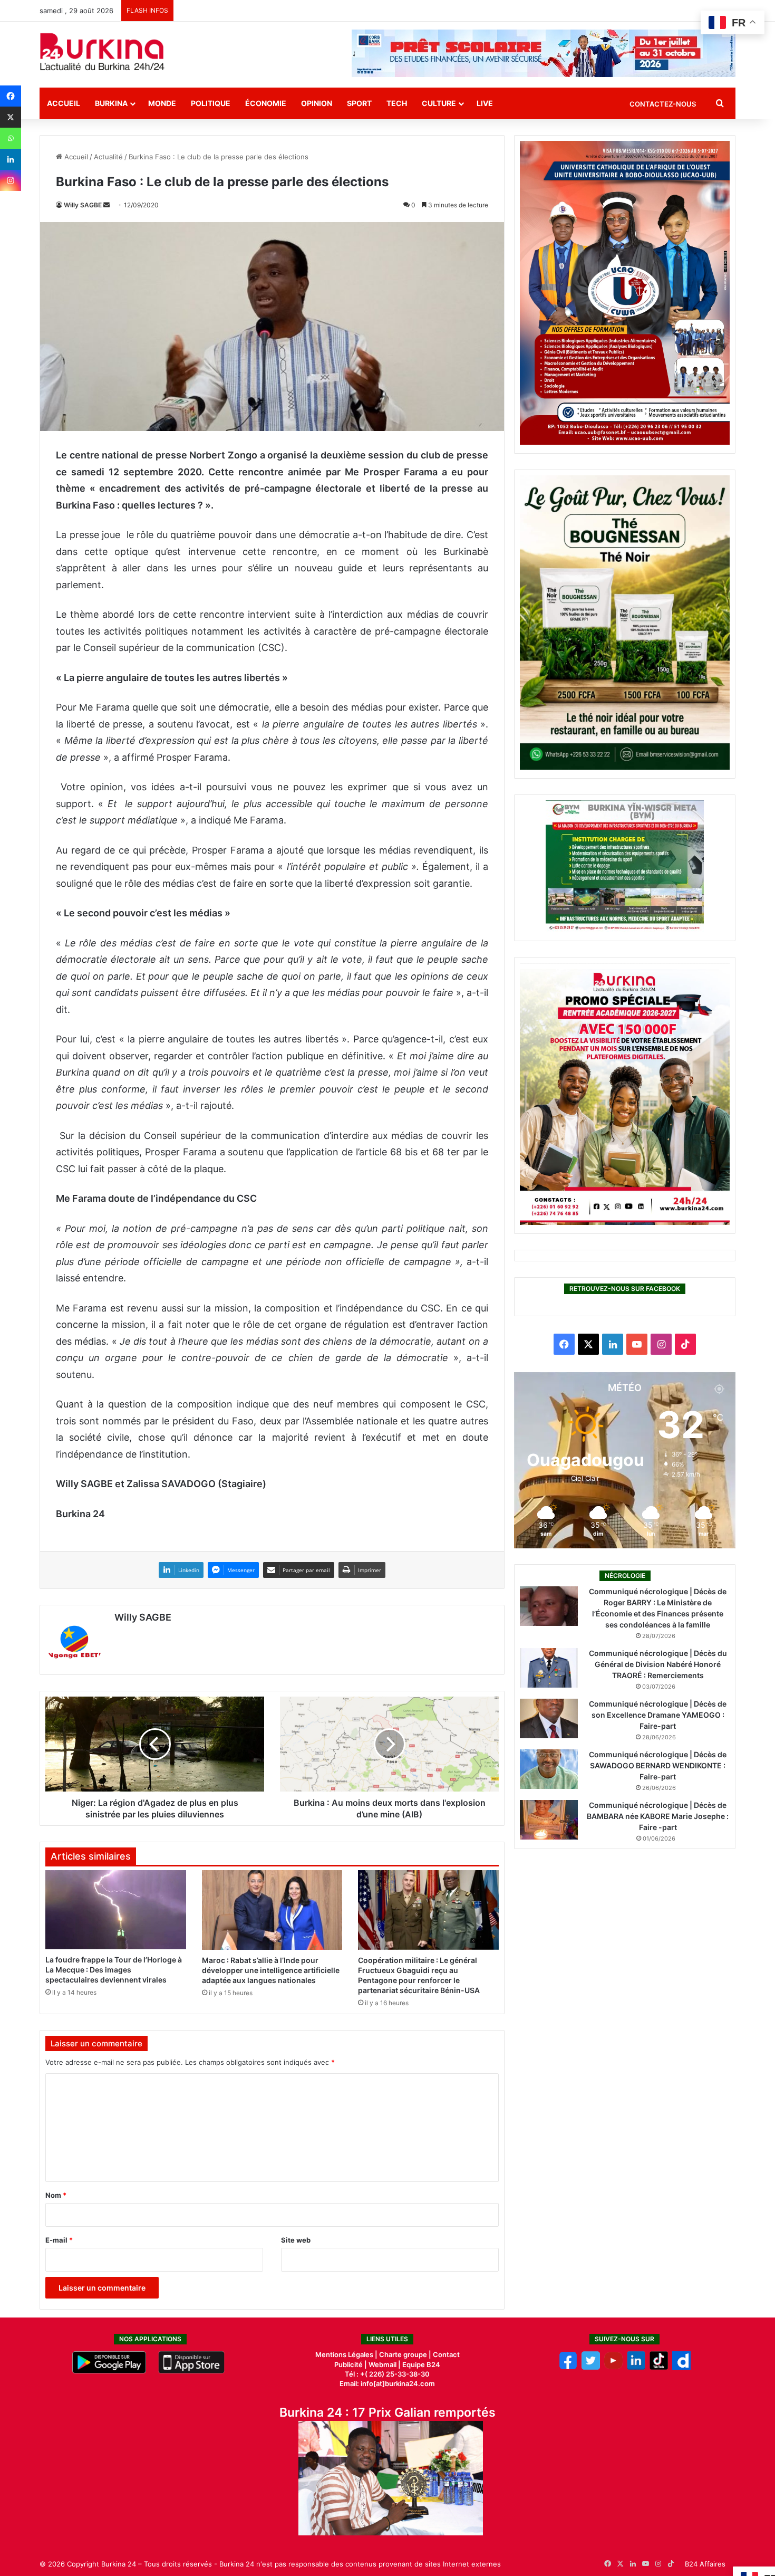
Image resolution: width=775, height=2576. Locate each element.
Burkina (111, 103)
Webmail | (385, 2364)
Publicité (348, 2364)
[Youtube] (613, 2367)
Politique (211, 103)
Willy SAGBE (83, 205)
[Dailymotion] (681, 2367)
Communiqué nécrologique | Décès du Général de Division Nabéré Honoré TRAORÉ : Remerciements (658, 1664)
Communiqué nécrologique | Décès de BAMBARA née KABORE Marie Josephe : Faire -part (658, 1816)
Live (485, 103)
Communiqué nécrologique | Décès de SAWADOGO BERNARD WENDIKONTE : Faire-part (658, 1765)
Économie (266, 103)
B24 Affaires (705, 2564)
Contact (446, 2354)
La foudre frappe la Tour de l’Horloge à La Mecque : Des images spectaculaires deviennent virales (114, 1970)
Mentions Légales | (347, 2354)
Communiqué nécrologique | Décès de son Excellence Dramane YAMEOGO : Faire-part (658, 1715)
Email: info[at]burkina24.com (387, 2383)
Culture (439, 103)
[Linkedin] (11, 159)
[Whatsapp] (11, 138)
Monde (162, 103)
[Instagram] (11, 180)
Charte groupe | (406, 2354)
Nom (56, 2195)
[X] (11, 117)
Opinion (317, 103)
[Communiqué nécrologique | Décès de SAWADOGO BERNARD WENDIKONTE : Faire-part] (549, 1769)
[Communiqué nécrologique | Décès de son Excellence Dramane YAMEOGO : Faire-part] (549, 1718)
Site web (296, 2240)
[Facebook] (11, 96)
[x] (591, 2367)
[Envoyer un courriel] (106, 205)
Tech (397, 103)
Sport (359, 103)
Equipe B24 (420, 2364)
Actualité (108, 157)
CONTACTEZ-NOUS (663, 104)
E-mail (59, 2240)
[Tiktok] (659, 2367)
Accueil (64, 103)
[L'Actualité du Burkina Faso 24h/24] (102, 52)
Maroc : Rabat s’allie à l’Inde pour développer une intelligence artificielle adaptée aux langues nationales (271, 1970)
